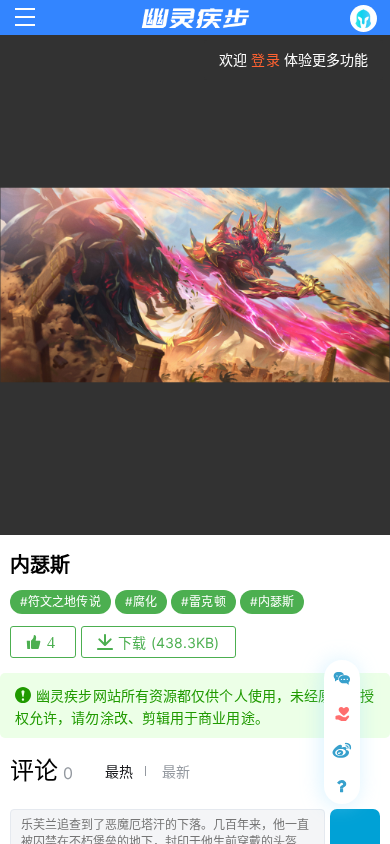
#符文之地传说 (60, 601)
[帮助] (342, 786)
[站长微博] (342, 750)
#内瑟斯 (272, 601)
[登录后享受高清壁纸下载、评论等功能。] (367, 18)
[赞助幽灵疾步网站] (342, 714)
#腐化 (141, 601)
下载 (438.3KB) (168, 642)
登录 (265, 59)
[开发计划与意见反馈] (342, 678)
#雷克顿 (203, 601)
